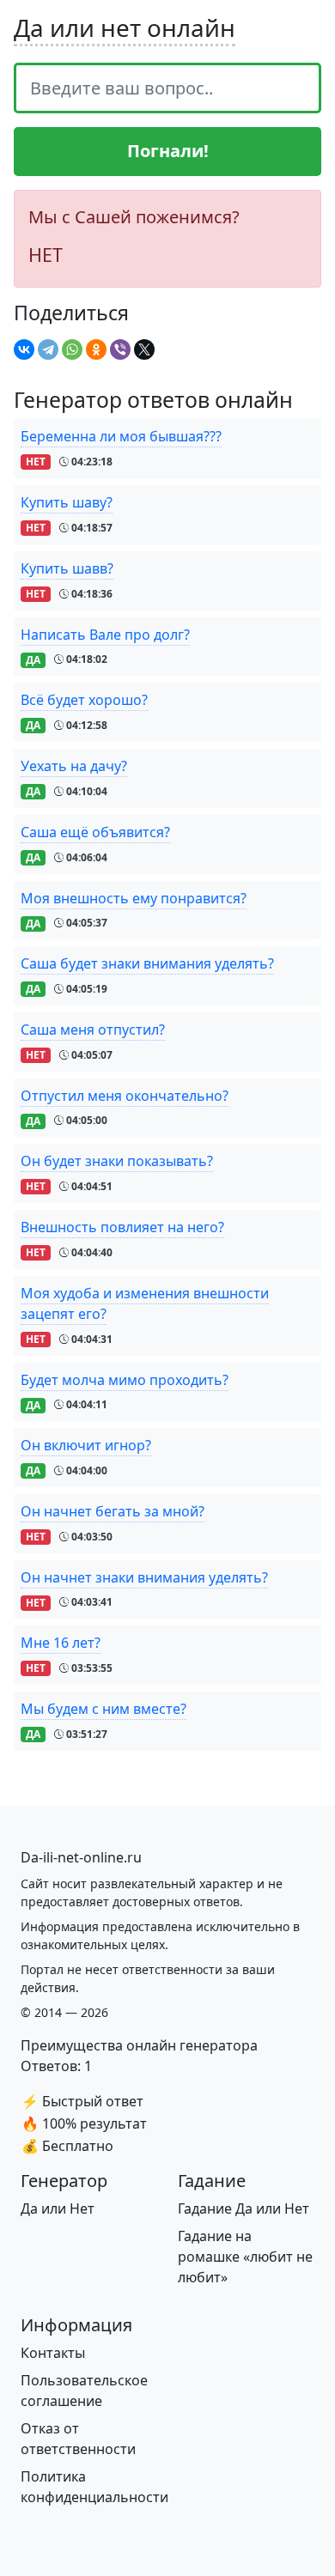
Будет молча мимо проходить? (125, 1380)
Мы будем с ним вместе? (104, 1709)
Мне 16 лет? (61, 1643)
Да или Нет (58, 2208)
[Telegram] (48, 349)
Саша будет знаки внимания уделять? (147, 963)
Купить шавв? (67, 568)
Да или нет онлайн (125, 27)
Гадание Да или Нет (244, 2208)
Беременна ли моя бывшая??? (121, 436)
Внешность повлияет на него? (122, 1227)
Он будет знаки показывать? (117, 1161)
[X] (144, 349)
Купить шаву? (67, 502)
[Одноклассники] (96, 349)
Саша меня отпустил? (93, 1030)
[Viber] (120, 349)
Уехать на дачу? (74, 766)
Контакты (53, 2353)
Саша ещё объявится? (95, 832)
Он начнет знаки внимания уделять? (144, 1577)
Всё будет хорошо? (84, 700)
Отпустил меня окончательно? (125, 1096)
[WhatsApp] (72, 349)
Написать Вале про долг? (105, 635)
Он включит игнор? (86, 1445)
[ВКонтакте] (24, 349)
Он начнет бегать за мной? (113, 1511)
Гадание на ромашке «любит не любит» (245, 2257)
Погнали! (168, 151)
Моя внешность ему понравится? (134, 898)
